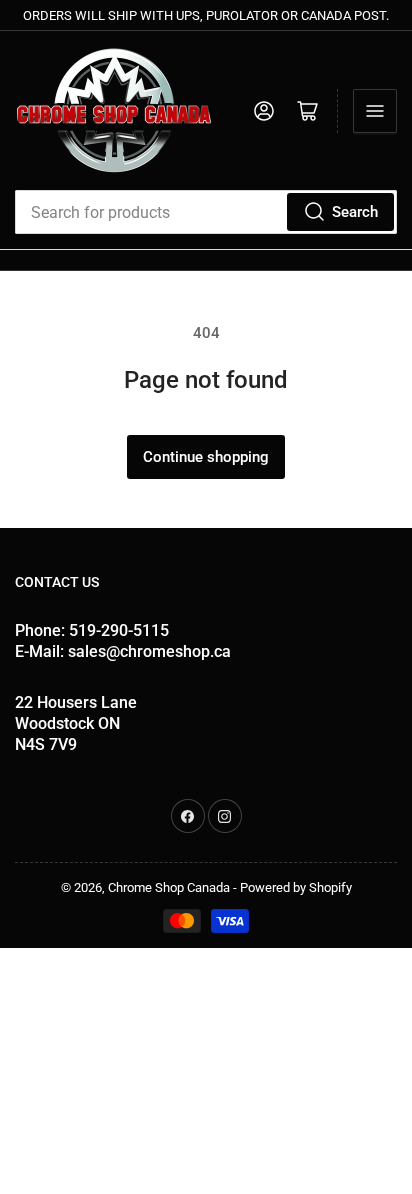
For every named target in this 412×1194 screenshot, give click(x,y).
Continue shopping (206, 457)
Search (355, 212)
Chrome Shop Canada (169, 887)
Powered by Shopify (296, 887)
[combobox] (206, 212)
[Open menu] (375, 111)
